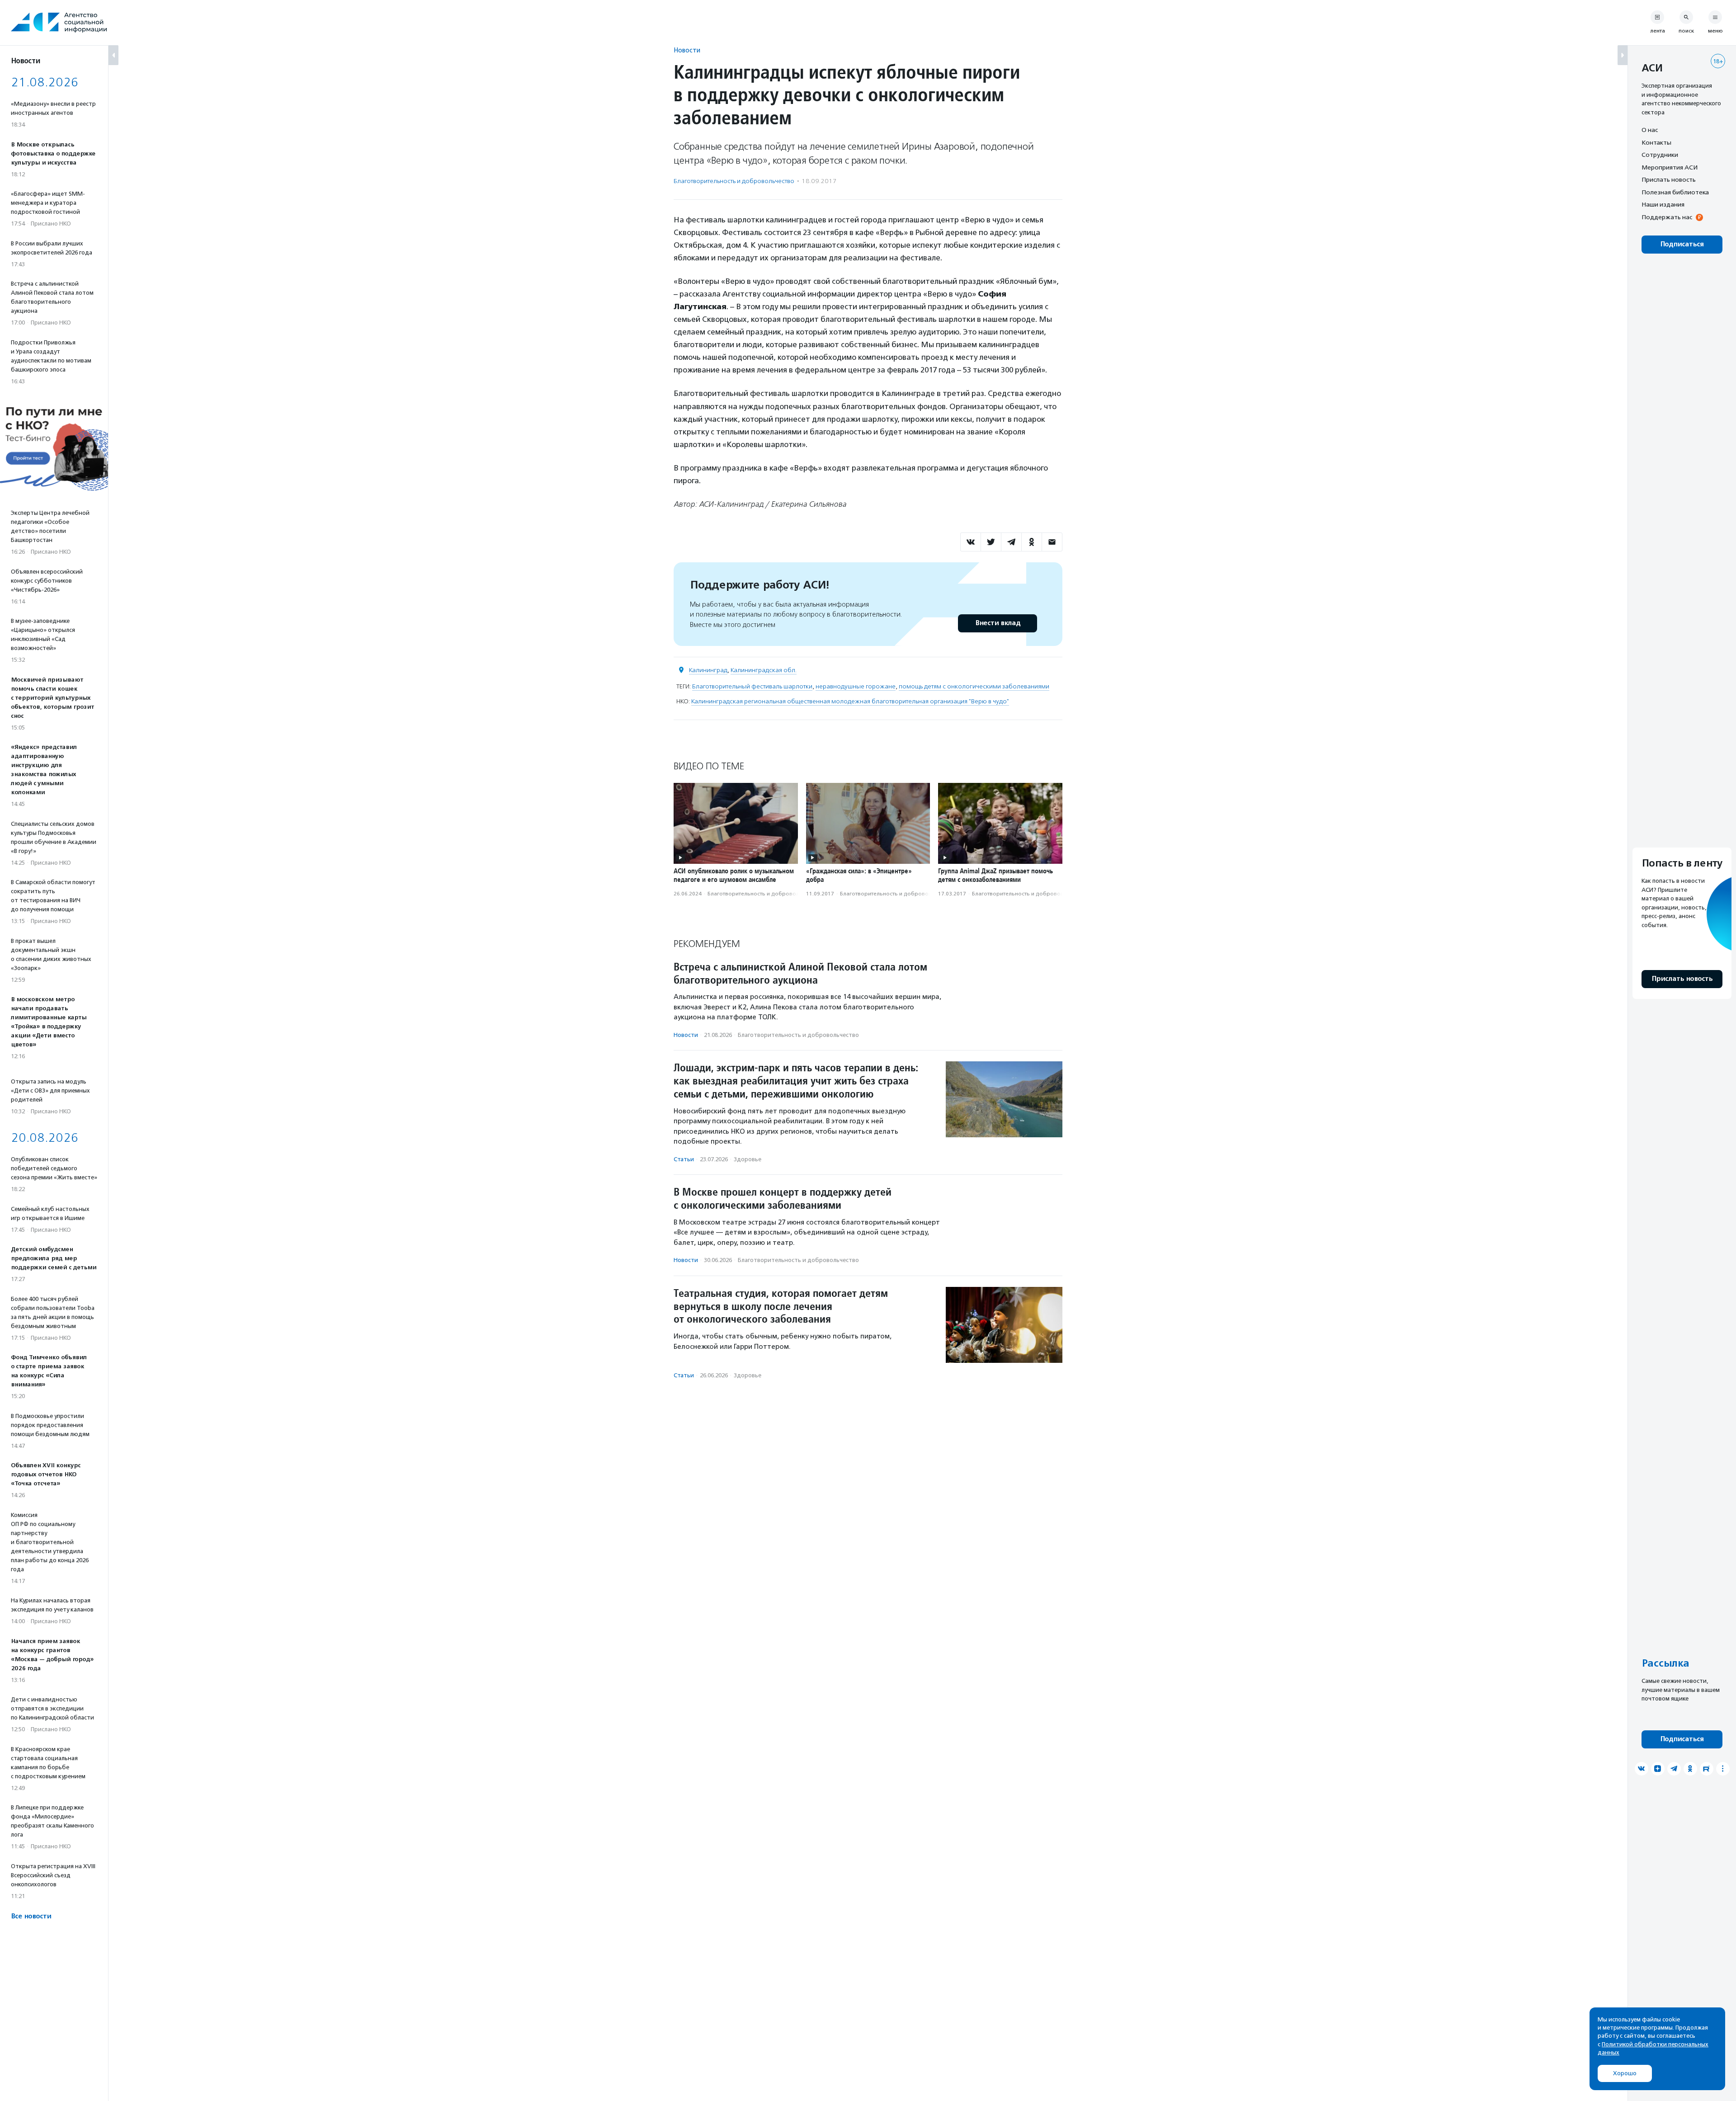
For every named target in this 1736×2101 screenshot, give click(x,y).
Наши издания (1663, 204)
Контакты (1656, 142)
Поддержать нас (1667, 217)
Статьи (684, 1159)
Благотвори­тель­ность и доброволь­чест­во (734, 181)
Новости (687, 50)
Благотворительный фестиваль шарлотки (752, 686)
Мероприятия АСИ (1670, 167)
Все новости (31, 1916)
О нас (1650, 130)
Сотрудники (1660, 155)
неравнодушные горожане (856, 686)
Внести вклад (998, 623)
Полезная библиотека (1675, 192)
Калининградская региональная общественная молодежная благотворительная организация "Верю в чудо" (850, 701)
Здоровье (748, 1159)
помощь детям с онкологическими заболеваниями (974, 686)
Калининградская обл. (764, 670)
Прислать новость (1669, 179)
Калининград (708, 670)
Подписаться (1682, 244)
